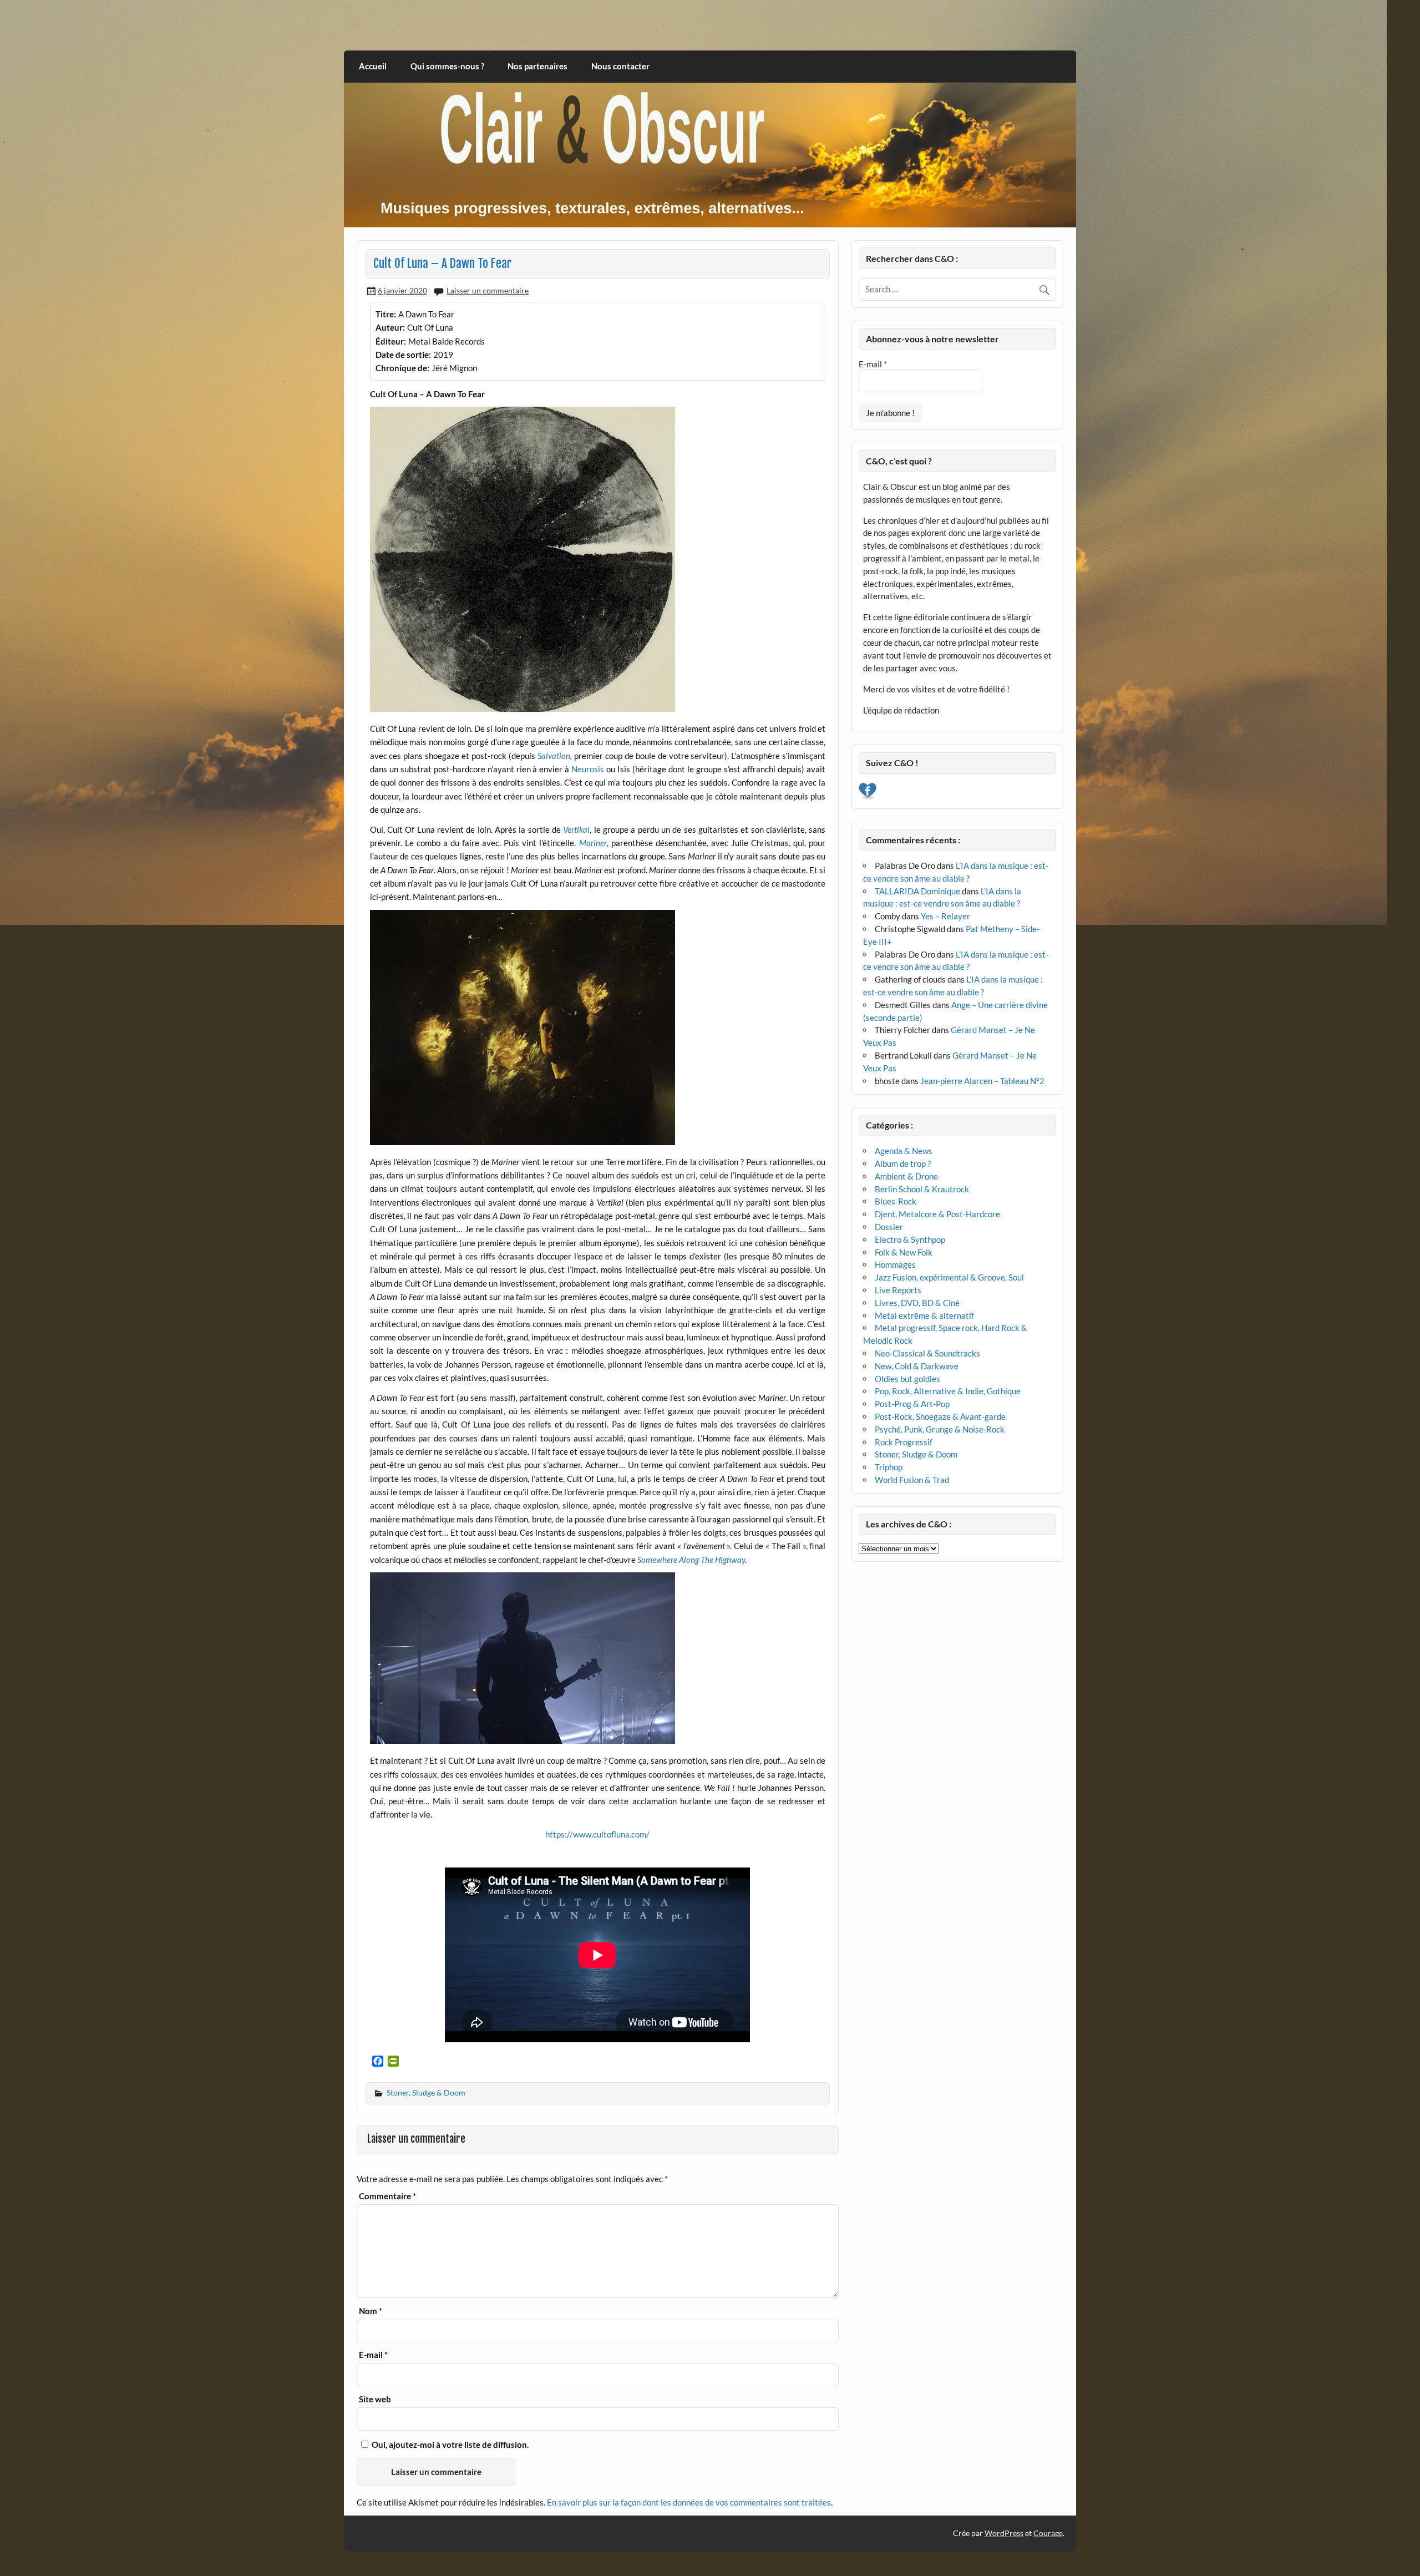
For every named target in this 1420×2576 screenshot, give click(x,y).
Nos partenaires (537, 66)
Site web (375, 2399)
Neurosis (588, 769)
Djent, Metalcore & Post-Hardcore (937, 1214)
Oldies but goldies (907, 1379)
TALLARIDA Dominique (917, 891)
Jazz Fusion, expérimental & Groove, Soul (949, 1277)
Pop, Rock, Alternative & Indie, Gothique (948, 1391)
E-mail (373, 2355)
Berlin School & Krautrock (922, 1189)
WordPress (1004, 2533)
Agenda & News (904, 1151)
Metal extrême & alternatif (924, 1315)
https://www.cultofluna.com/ (597, 1834)
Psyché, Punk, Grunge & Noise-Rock (940, 1429)
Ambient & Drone (906, 1176)
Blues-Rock (896, 1201)
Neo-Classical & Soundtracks (927, 1353)
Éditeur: (391, 341)
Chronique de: (402, 368)
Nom (371, 2311)
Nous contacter (620, 66)
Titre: (386, 314)
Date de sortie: (403, 355)
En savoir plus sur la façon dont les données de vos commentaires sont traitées (689, 2502)
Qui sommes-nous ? (447, 66)
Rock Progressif (904, 1442)
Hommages (895, 1264)
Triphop (889, 1467)
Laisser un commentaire (488, 290)
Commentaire (387, 2196)
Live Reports (898, 1290)
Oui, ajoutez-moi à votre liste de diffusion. (449, 2445)
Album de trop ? (903, 1163)
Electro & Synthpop (910, 1239)
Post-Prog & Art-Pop (912, 1404)
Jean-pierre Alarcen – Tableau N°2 (982, 1081)
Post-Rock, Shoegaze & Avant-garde (940, 1416)
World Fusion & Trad (912, 1480)
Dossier (889, 1227)
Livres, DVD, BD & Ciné (917, 1303)
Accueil (373, 66)
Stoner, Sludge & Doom (426, 2092)
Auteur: (390, 327)
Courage (1048, 2533)
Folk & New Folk (904, 1252)
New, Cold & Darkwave (917, 1366)
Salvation (554, 756)
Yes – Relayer (945, 916)
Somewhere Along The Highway (691, 1560)
